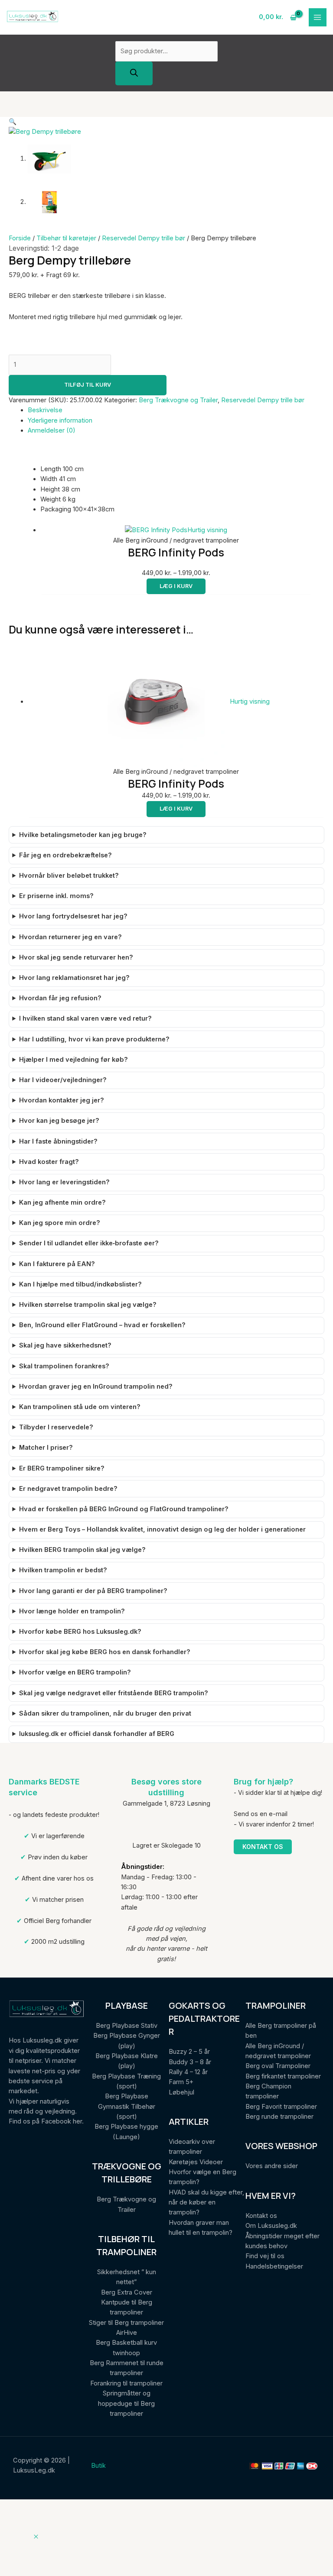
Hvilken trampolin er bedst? (63, 1570)
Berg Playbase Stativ (127, 2026)
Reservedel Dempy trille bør (144, 238)
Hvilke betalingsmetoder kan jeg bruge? (83, 835)
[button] (13, 122)
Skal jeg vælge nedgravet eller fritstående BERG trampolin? (114, 1693)
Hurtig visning (207, 530)
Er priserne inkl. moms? (56, 896)
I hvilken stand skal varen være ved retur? (85, 1018)
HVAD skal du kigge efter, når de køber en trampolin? (206, 2203)
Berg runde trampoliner (279, 2117)
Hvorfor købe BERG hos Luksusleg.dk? (80, 1632)
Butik (98, 2466)
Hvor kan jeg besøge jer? (59, 1121)
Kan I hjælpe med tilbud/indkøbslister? (80, 1284)
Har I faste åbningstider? (58, 1141)
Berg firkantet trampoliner (283, 2076)
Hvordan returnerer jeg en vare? (70, 937)
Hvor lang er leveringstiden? (64, 1182)
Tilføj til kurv (88, 385)
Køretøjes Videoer (196, 2162)
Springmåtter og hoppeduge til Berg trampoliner (126, 2403)
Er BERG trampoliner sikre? (62, 1468)
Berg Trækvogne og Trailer (178, 400)
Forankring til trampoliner (126, 2383)
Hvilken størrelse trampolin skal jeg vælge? (88, 1305)
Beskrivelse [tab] (45, 410)
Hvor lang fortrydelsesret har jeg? (73, 916)
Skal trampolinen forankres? (64, 1366)
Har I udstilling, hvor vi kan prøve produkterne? (94, 1039)
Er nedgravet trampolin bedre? (68, 1489)
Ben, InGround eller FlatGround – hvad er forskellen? (102, 1325)
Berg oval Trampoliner (278, 2066)
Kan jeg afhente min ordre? (62, 1202)
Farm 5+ (181, 2082)
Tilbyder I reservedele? (56, 1427)
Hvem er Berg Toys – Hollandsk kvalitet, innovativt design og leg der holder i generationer (162, 1529)
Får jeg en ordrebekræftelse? (65, 855)
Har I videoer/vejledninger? (63, 1080)
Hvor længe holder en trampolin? (72, 1611)
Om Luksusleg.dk (271, 2226)
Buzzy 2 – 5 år (189, 2052)
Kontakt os (263, 1847)
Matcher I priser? (46, 1448)
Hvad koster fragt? (49, 1162)
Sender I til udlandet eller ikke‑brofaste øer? (89, 1243)
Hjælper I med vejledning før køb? (73, 1060)
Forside (20, 238)
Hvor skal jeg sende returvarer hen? (76, 957)
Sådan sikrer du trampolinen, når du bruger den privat (105, 1713)
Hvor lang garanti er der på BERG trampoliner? (93, 1591)
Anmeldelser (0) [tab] (52, 430)
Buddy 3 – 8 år (190, 2062)
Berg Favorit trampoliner (281, 2107)
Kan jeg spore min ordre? (60, 1223)
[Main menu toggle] (318, 17)
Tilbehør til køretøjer (66, 238)
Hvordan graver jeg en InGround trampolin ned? (96, 1387)
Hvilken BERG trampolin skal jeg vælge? (82, 1550)
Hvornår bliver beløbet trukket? (69, 876)
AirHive (127, 2333)
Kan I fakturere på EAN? (57, 1264)
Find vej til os (265, 2256)
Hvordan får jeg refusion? (60, 998)
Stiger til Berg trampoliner (126, 2323)
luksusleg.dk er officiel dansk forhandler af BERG (97, 1734)
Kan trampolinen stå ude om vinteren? (80, 1407)
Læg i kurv (176, 586)
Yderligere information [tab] (60, 420)
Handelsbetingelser (274, 2266)
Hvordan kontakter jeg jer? (62, 1100)
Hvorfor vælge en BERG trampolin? (75, 1672)
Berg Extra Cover (127, 2292)
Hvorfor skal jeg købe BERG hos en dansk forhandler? (105, 1652)
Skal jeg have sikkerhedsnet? (65, 1345)
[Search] (134, 73)
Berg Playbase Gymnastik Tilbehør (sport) (127, 2106)
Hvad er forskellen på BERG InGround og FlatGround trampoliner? (124, 1509)
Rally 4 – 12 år (188, 2072)
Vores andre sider (272, 2166)
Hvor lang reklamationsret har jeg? (74, 978)
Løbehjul (181, 2092)
